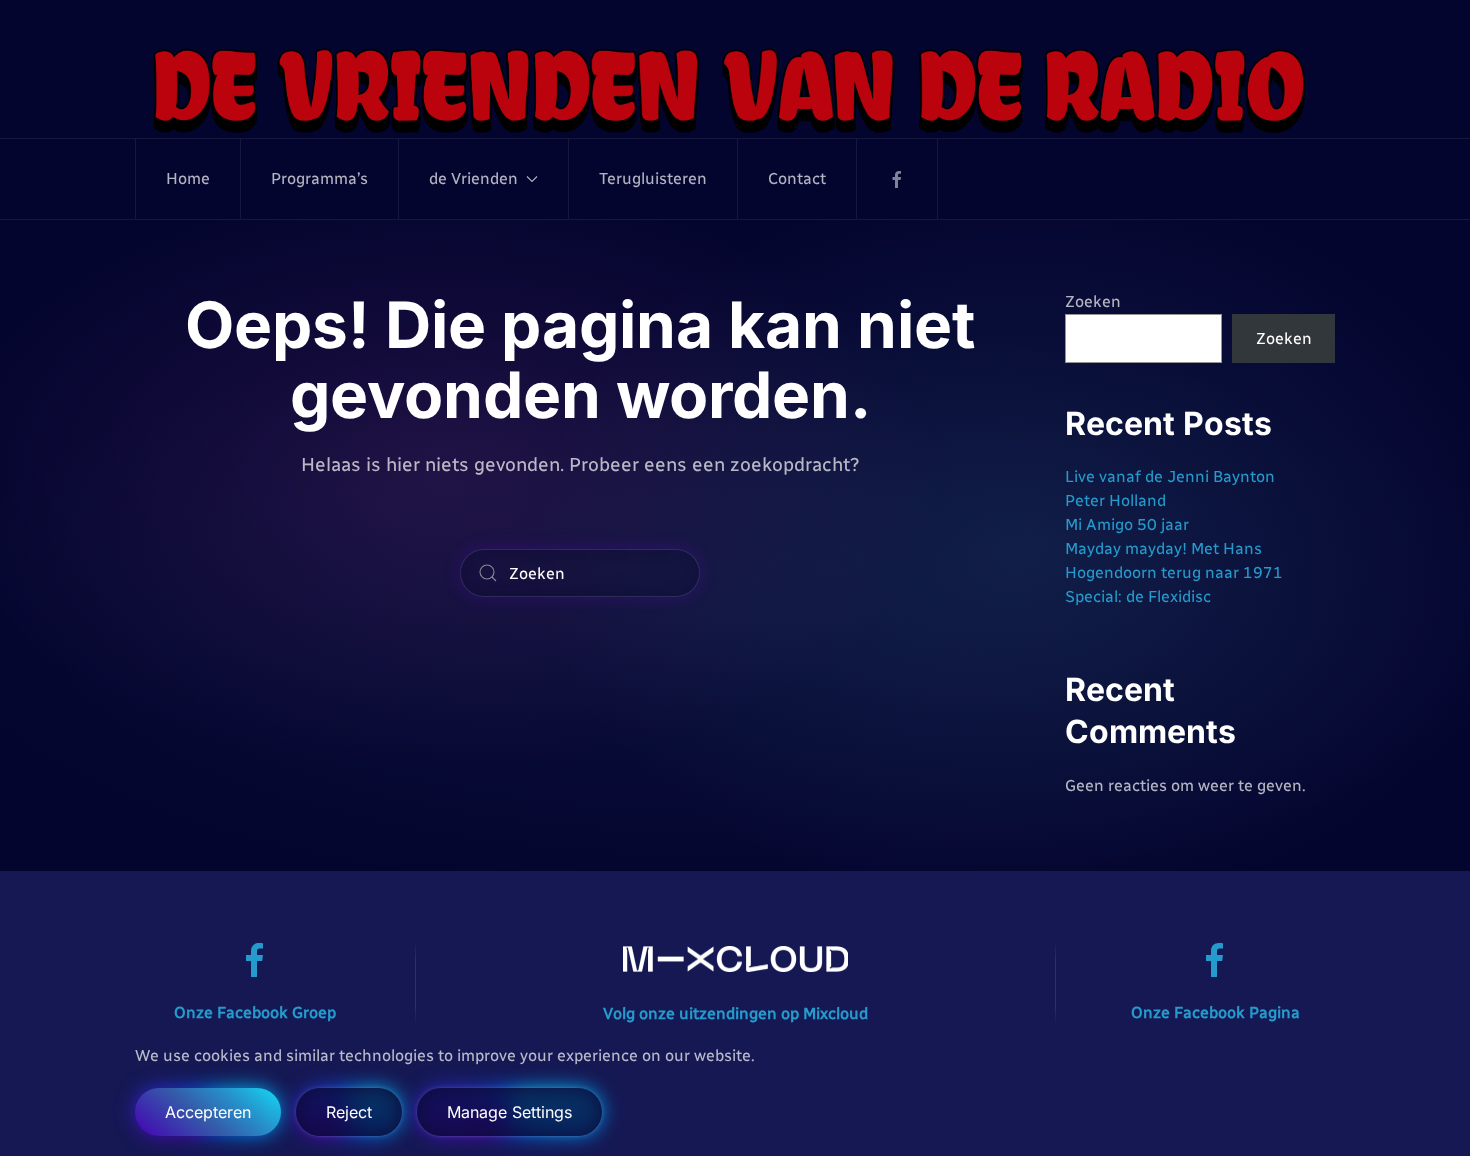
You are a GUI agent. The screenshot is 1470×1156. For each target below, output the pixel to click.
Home (188, 178)
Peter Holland (1115, 500)
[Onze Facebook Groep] (255, 959)
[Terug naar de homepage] (735, 89)
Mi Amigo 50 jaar (1127, 524)
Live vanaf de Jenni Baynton (1170, 476)
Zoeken (1093, 301)
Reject (349, 1112)
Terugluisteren (653, 178)
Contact (797, 178)
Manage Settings (509, 1112)
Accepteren (208, 1112)
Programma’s (319, 178)
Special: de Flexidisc (1138, 596)
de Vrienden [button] (473, 178)
